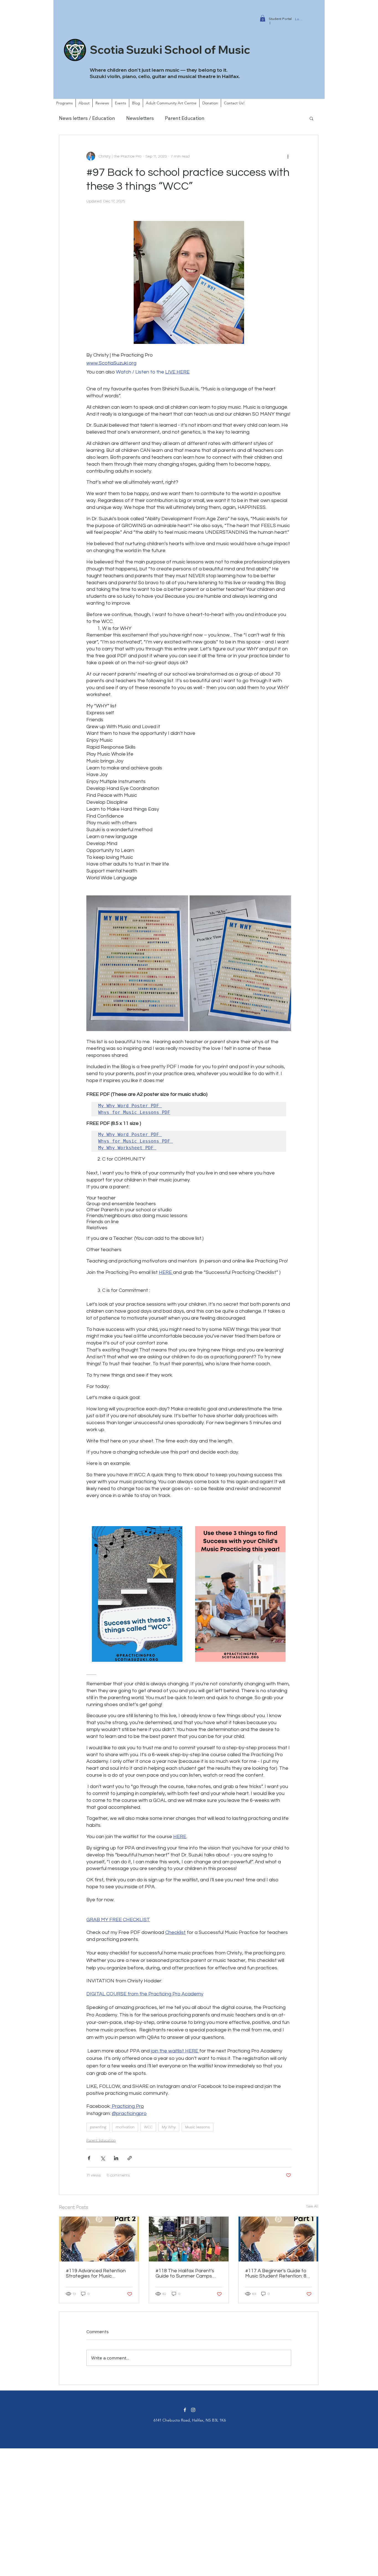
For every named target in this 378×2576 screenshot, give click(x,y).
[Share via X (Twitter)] (103, 2158)
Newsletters (140, 118)
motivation (125, 2127)
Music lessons (197, 2127)
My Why (169, 2127)
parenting (98, 2127)
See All (312, 2206)
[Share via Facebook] (89, 2158)
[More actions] (288, 156)
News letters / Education (87, 118)
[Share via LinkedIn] (116, 2158)
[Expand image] (137, 963)
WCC (148, 2127)
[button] (263, 18)
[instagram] (193, 2410)
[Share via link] (130, 2158)
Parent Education (185, 118)
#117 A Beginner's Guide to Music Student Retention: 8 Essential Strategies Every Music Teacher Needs (276, 2273)
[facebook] (185, 2410)
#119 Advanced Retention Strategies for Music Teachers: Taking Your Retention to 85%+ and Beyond (96, 2273)
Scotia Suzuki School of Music (170, 50)
